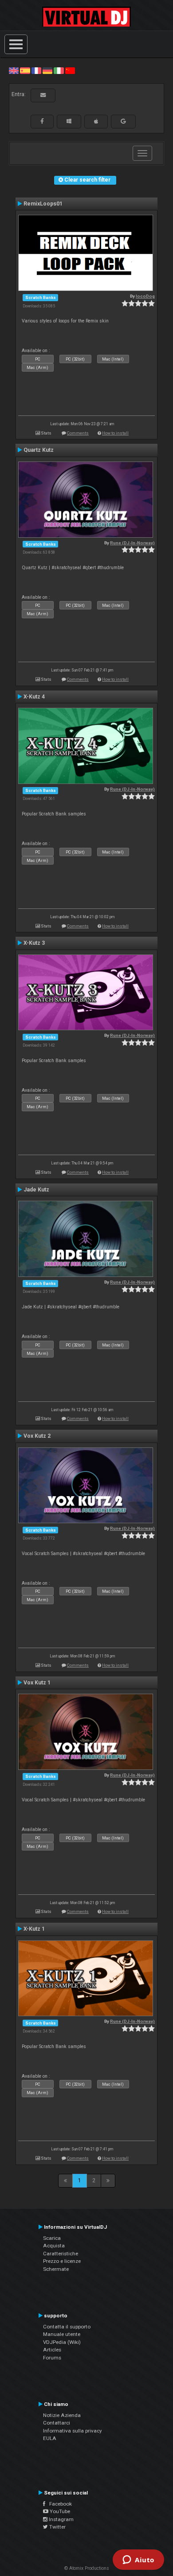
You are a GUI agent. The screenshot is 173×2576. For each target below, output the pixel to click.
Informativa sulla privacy (73, 2431)
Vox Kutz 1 (37, 1683)
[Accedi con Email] (43, 95)
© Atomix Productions (87, 2568)
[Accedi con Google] (123, 121)
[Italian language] (59, 70)
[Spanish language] (25, 70)
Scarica (52, 2238)
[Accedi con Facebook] (42, 121)
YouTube (59, 2511)
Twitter (57, 2527)
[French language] (36, 70)
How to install (115, 433)
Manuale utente (62, 2334)
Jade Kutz (36, 1190)
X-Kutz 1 (34, 1929)
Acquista (54, 2246)
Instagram (61, 2519)
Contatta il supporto (67, 2327)
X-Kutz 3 (34, 943)
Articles (52, 2350)
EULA (50, 2438)
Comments (78, 433)
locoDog (145, 296)
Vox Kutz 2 (37, 1436)
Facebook (59, 2504)
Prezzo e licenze (62, 2261)
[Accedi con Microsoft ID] (69, 121)
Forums (52, 2358)
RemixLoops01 (43, 204)
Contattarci (57, 2423)
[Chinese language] (70, 70)
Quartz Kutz (39, 450)
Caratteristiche (61, 2254)
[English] (14, 70)
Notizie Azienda (62, 2415)
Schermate (56, 2269)
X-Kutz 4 (34, 697)
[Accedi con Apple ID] (96, 121)
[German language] (47, 70)
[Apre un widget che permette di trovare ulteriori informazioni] (138, 2560)
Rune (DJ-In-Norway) (132, 543)
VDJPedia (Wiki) (62, 2342)
